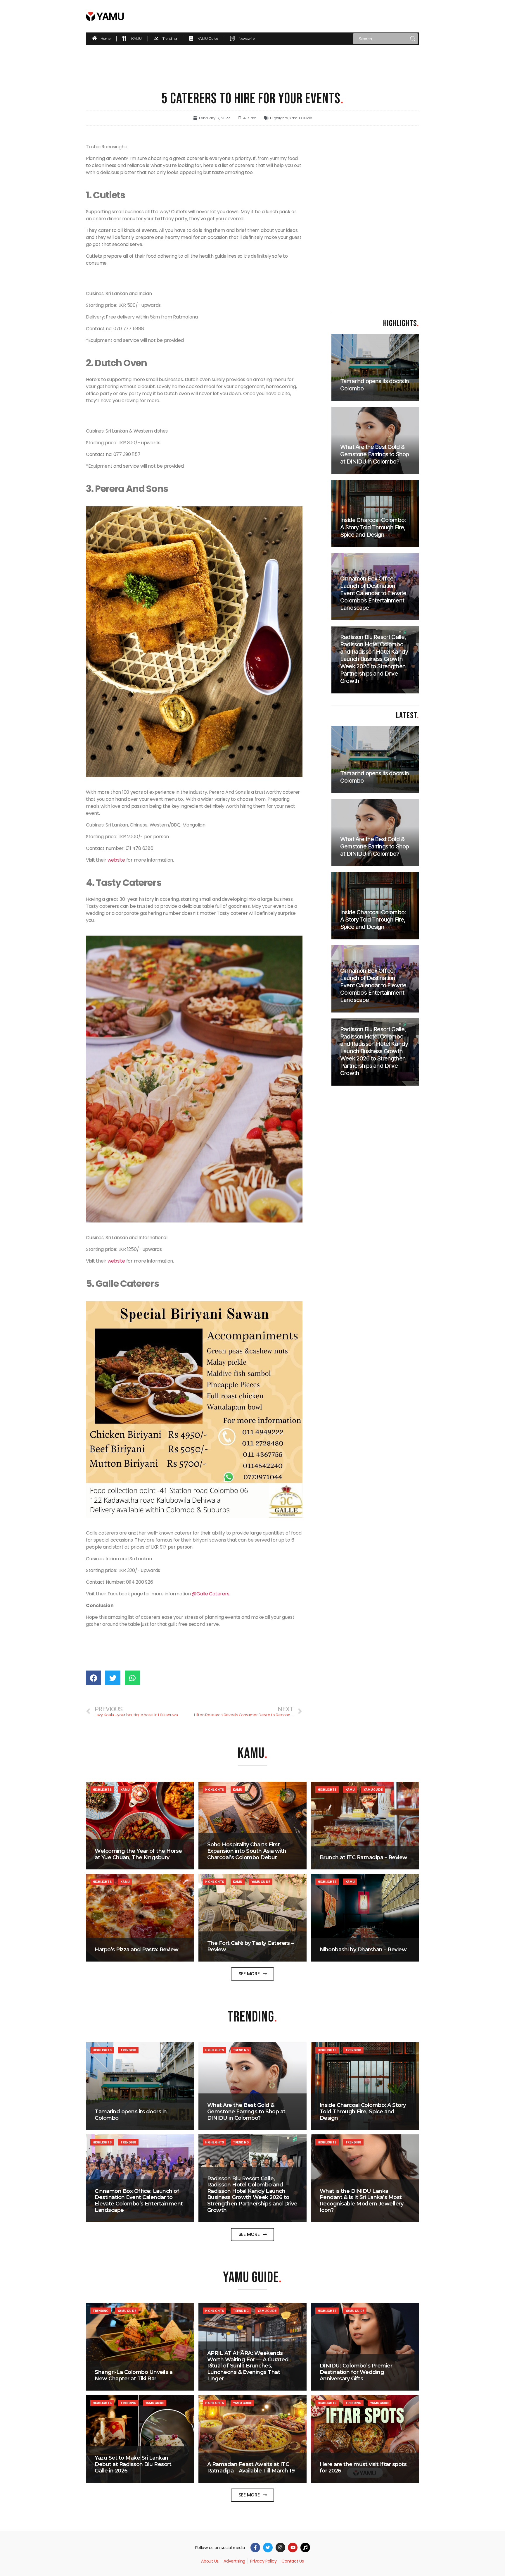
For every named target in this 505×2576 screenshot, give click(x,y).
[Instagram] (280, 2547)
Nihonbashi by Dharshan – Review (363, 1950)
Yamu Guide (301, 118)
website (116, 860)
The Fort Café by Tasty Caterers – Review (250, 1946)
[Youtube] (293, 2547)
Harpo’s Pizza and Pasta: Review (137, 1950)
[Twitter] (268, 2547)
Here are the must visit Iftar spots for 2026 (363, 2467)
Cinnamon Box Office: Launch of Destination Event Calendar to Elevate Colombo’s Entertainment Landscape (139, 2201)
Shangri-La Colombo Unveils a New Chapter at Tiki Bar (134, 2375)
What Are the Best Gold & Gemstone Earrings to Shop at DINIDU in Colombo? (246, 2111)
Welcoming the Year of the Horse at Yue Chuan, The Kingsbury (138, 1854)
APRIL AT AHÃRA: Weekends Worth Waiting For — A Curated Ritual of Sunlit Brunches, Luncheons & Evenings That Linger (248, 2366)
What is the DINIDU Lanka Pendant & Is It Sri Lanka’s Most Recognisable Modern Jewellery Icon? (362, 2201)
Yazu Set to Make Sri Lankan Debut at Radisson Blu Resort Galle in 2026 (133, 2464)
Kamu (125, 1790)
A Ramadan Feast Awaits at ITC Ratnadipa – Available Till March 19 (251, 2467)
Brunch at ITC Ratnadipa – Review (364, 1857)
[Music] (305, 2547)
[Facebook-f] (255, 2547)
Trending (128, 2050)
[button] (253, 1974)
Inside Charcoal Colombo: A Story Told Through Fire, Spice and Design (363, 2111)
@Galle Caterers (210, 1594)
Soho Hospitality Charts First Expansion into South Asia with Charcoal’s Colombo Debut (247, 1851)
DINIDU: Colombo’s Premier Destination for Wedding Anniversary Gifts (356, 2372)
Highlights (279, 118)
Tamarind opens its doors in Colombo (131, 2115)
